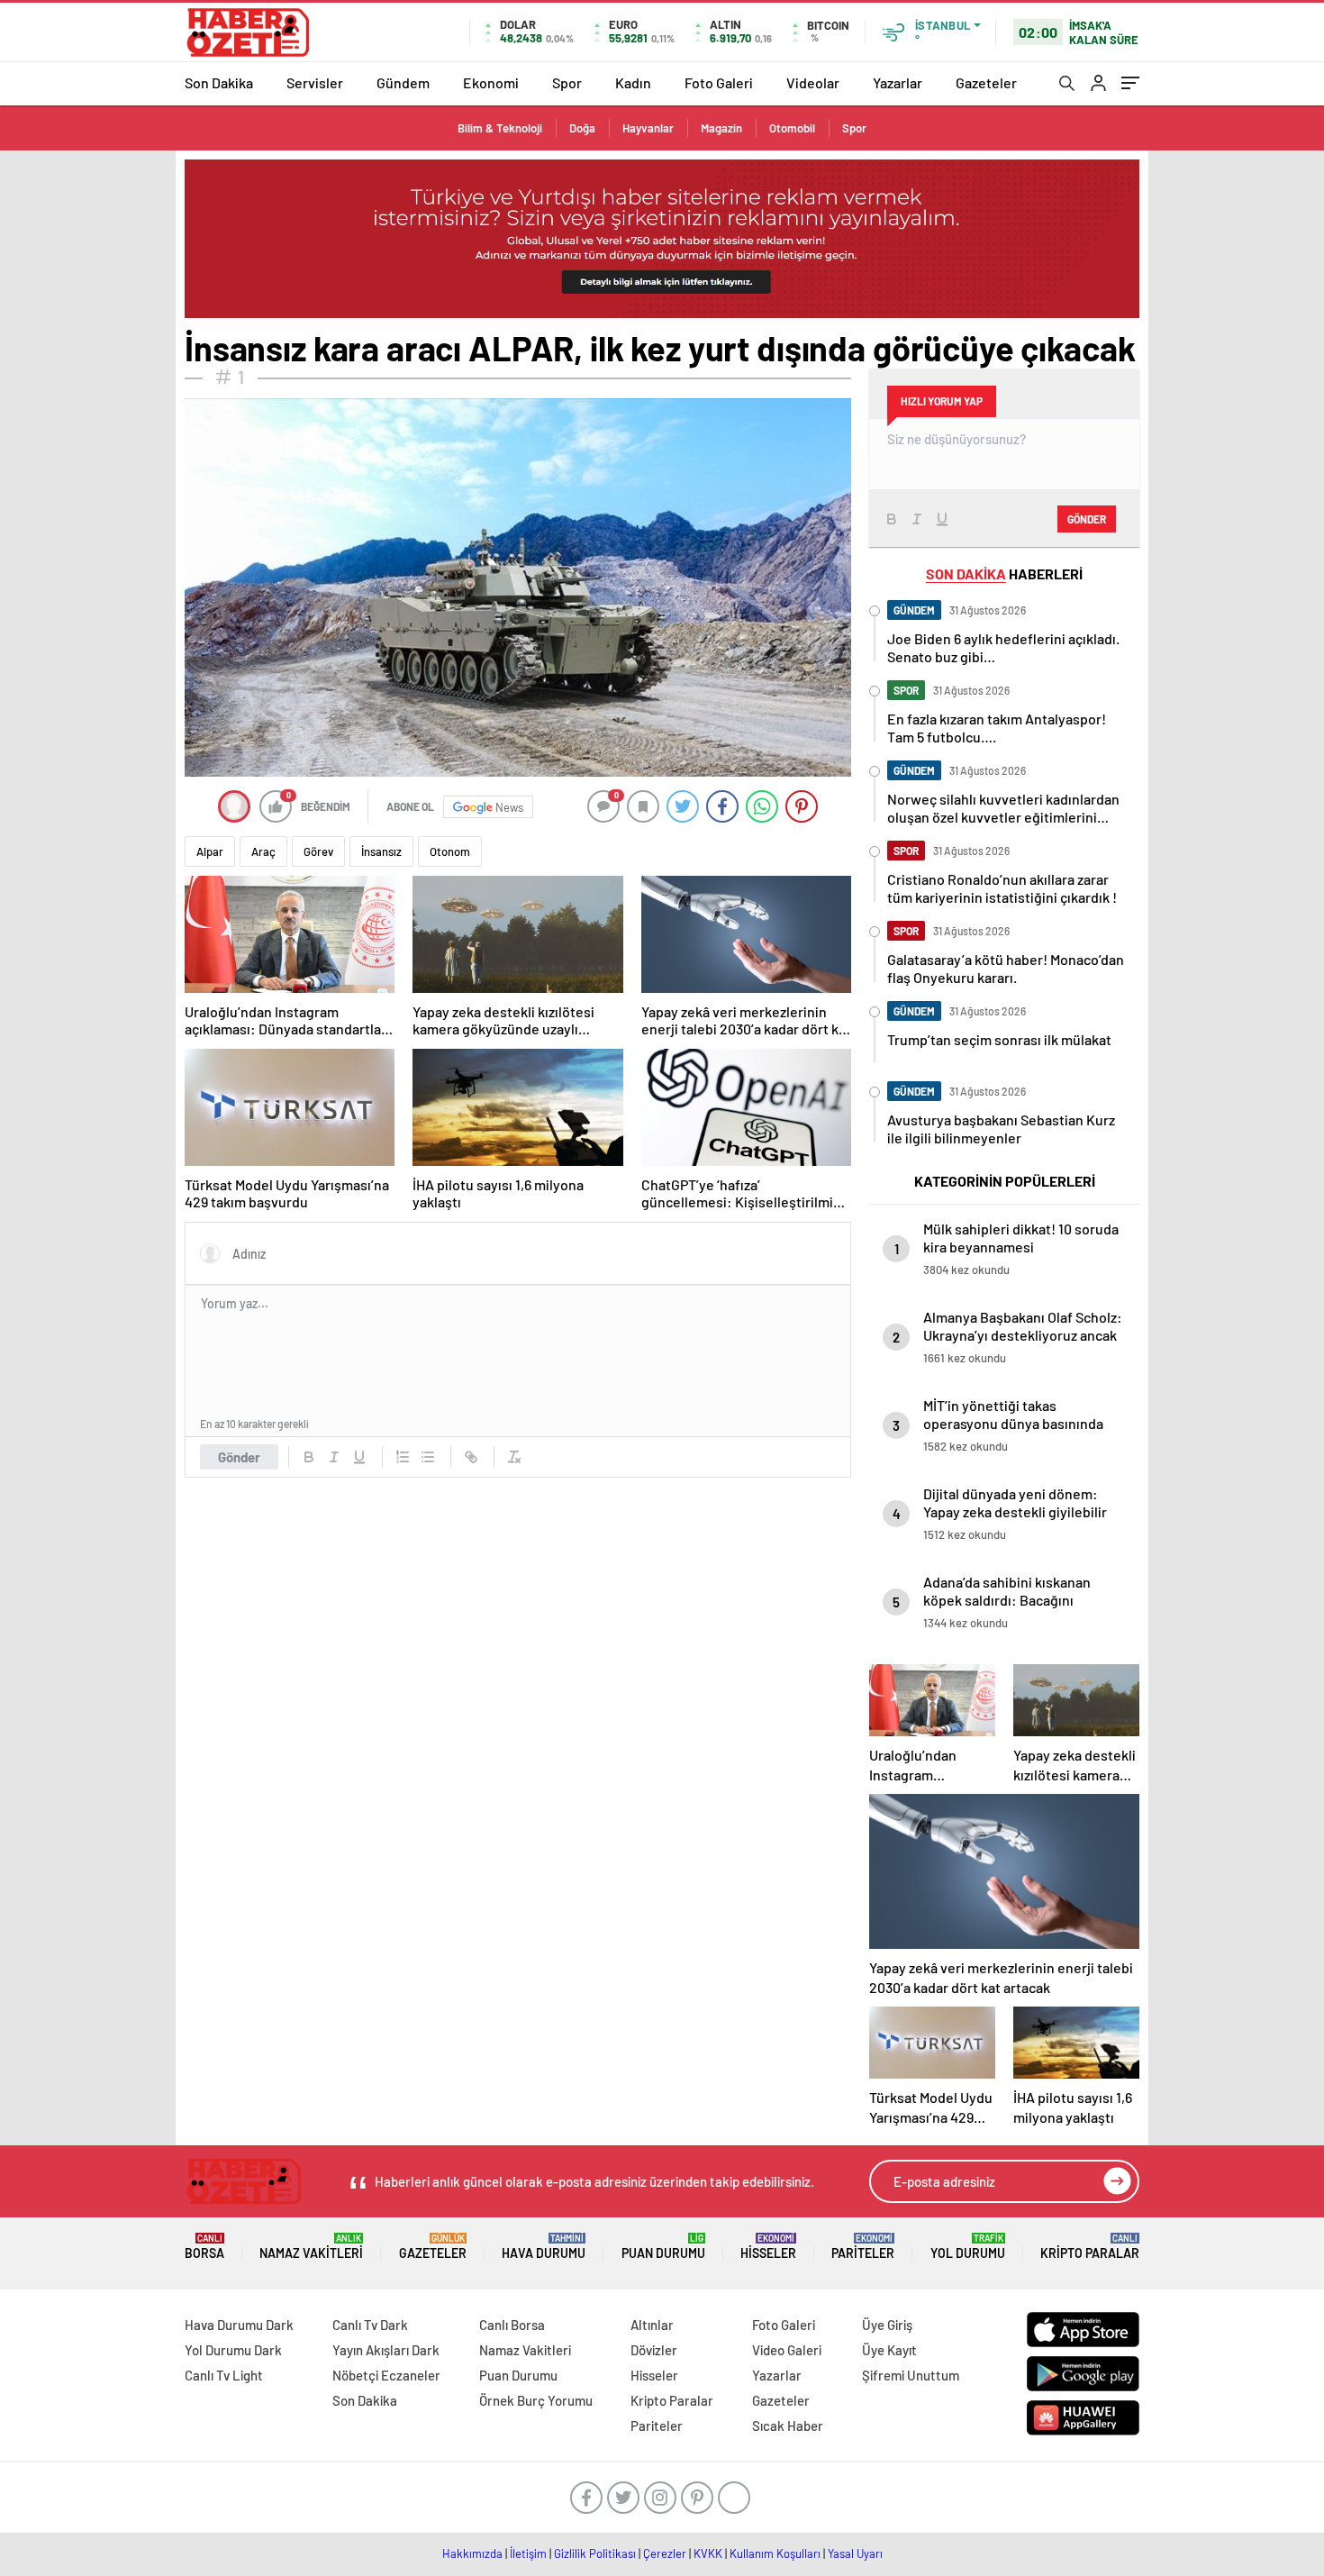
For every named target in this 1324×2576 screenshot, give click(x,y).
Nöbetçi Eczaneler (386, 2375)
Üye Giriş (887, 2325)
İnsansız (381, 851)
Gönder (239, 1457)
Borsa (204, 2247)
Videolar (813, 82)
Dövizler (654, 2350)
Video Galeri (787, 2350)
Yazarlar (898, 82)
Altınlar (652, 2325)
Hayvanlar (648, 128)
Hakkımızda (472, 2553)
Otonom (450, 851)
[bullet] (428, 1457)
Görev (318, 851)
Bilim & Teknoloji (500, 128)
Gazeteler (986, 82)
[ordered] (403, 1457)
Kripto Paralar (1090, 2247)
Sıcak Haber (788, 2426)
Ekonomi (491, 82)
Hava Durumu (544, 2247)
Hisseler (768, 2247)
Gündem (403, 82)
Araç (263, 851)
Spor (567, 82)
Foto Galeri (719, 82)
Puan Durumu (663, 2247)
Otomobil (792, 128)
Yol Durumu (968, 2247)
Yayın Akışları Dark (386, 2350)
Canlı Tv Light (224, 2375)
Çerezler (665, 2553)
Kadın (633, 82)
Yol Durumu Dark (233, 2350)
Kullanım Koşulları (775, 2553)
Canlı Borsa (512, 2325)
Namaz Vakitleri (311, 2247)
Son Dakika (219, 82)
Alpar (210, 851)
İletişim (528, 2553)
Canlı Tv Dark (370, 2325)
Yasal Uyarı (855, 2553)
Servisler (315, 82)
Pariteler (863, 2247)
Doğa (582, 128)
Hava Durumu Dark (239, 2325)
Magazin (721, 128)
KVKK (708, 2553)
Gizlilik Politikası (595, 2553)
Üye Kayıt (889, 2350)
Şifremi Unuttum (911, 2375)
